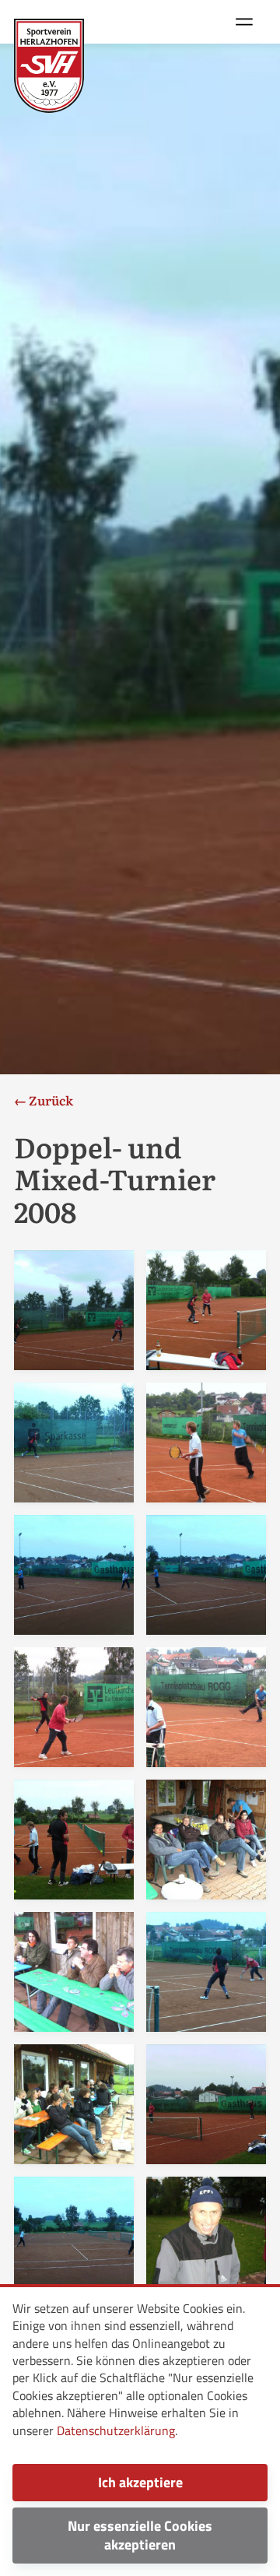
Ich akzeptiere (140, 2482)
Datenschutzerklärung (116, 2430)
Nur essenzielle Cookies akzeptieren (140, 2535)
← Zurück (44, 1100)
